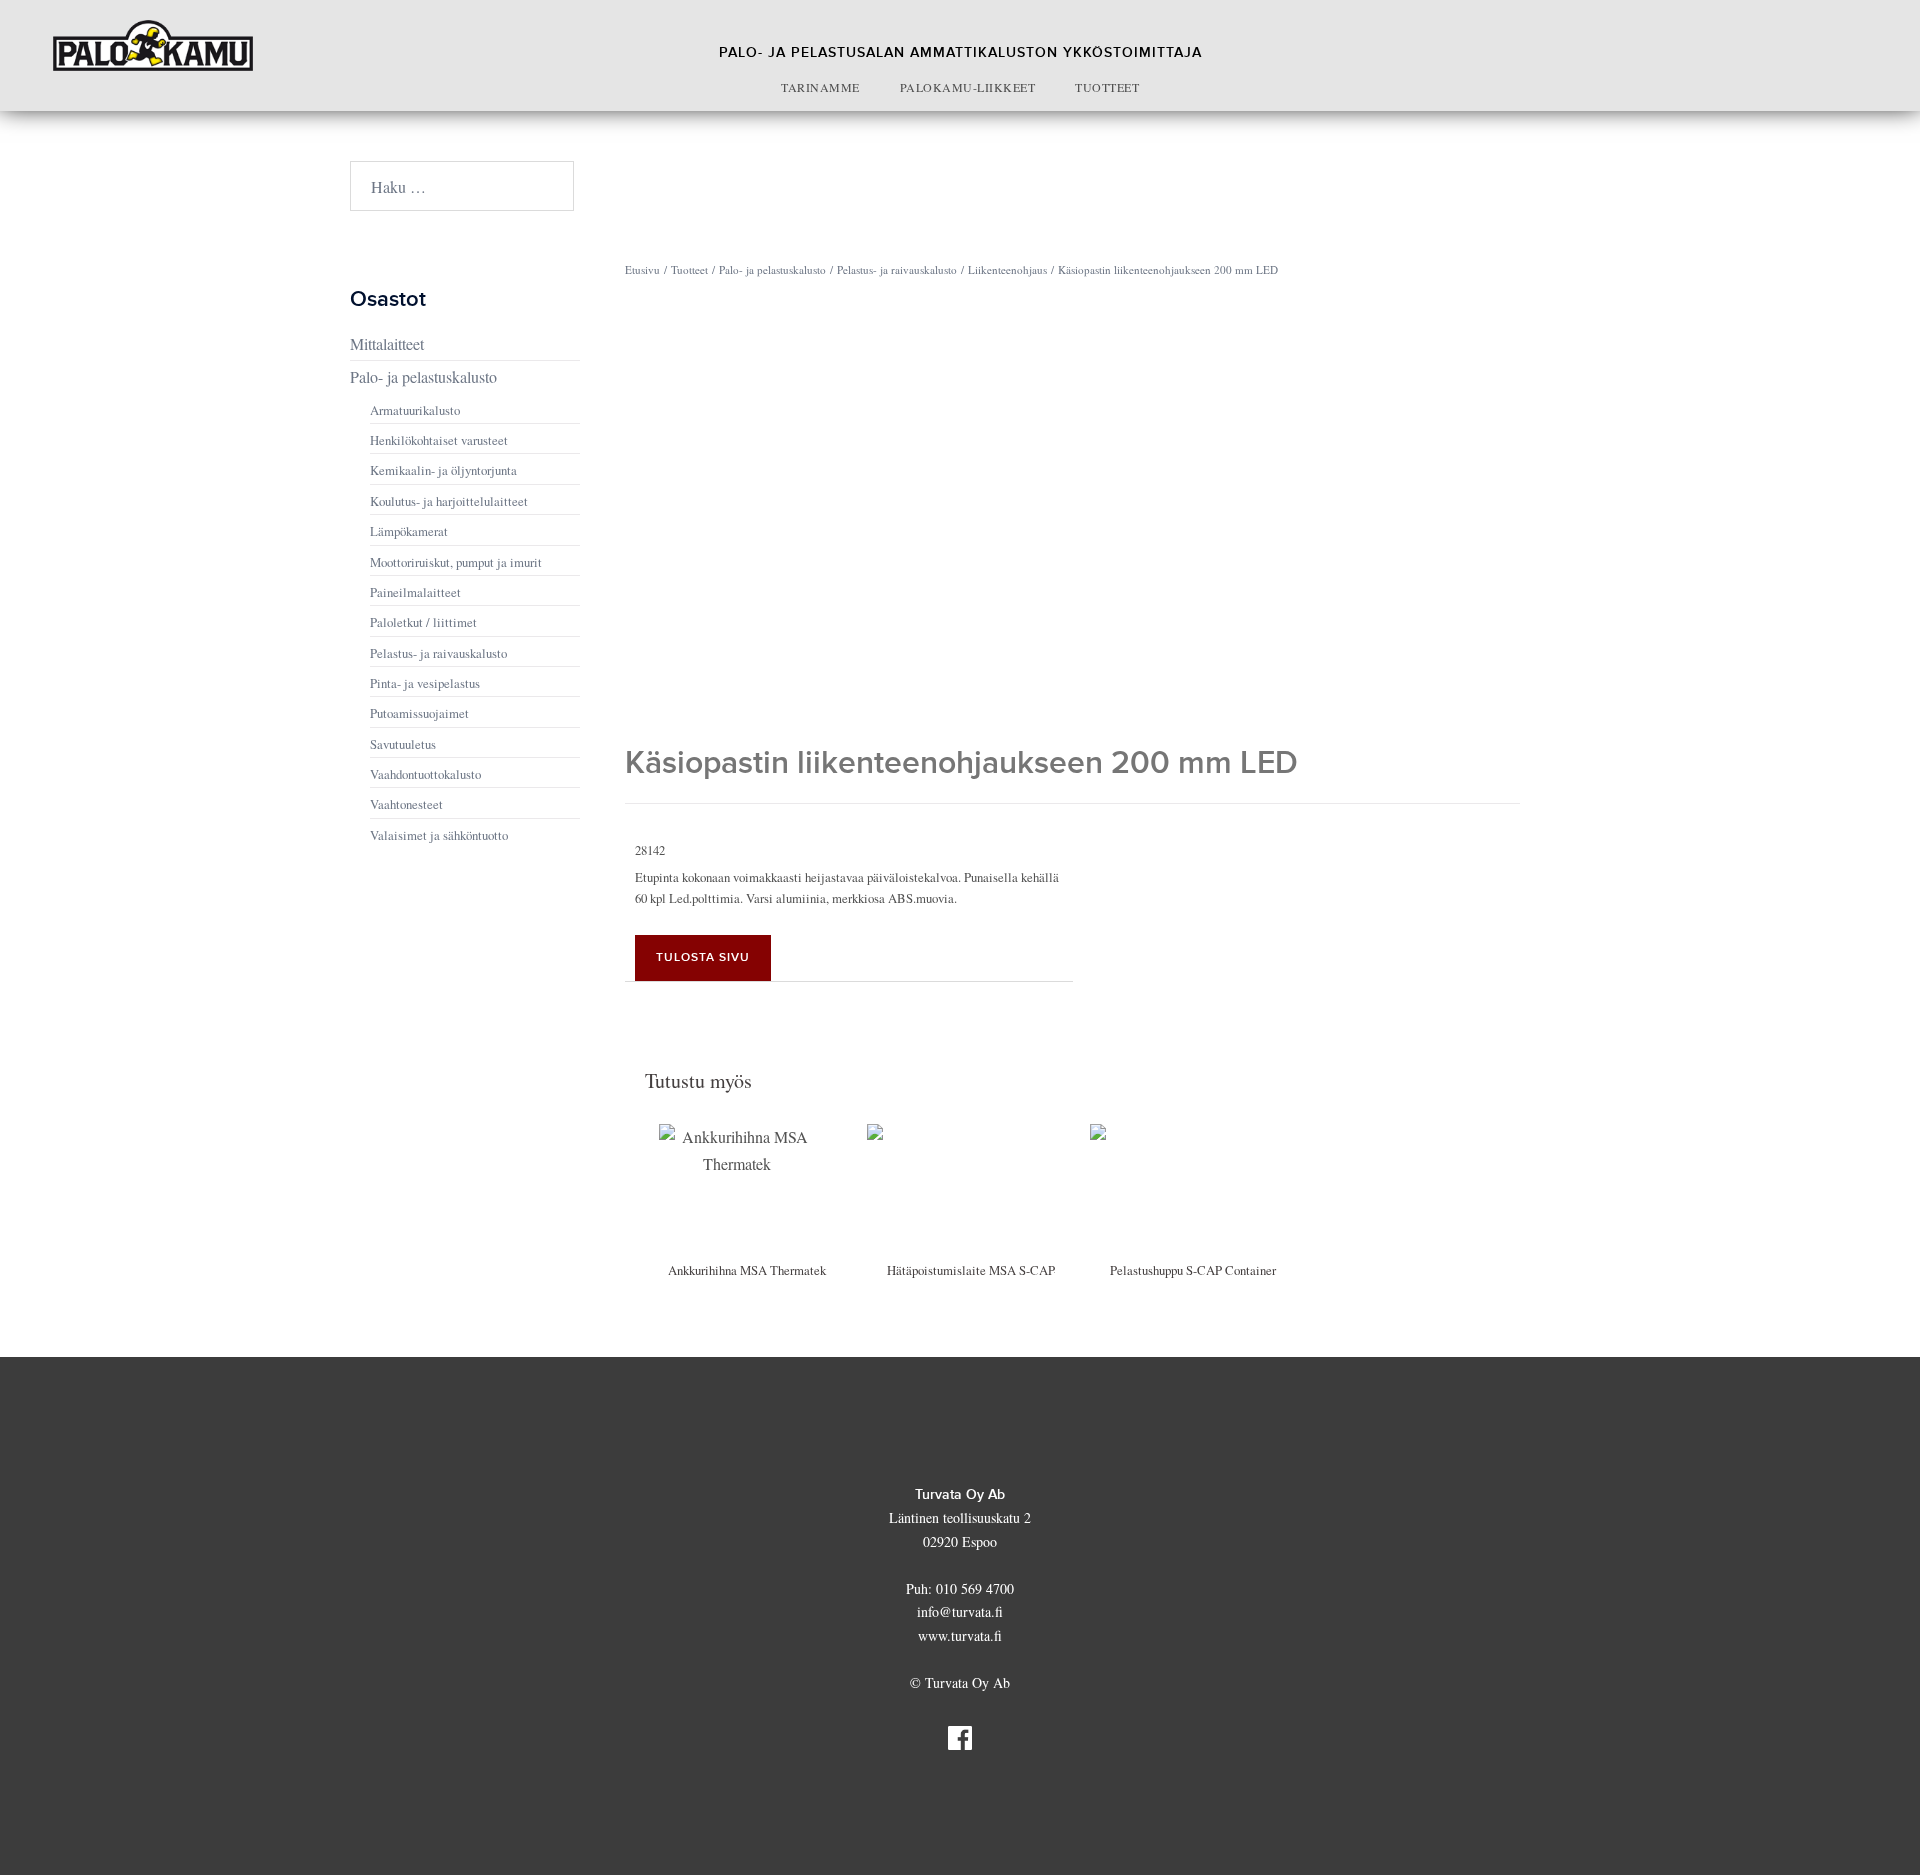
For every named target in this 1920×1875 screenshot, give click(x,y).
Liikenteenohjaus (1007, 269)
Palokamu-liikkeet (968, 87)
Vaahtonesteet (406, 804)
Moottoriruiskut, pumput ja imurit (456, 562)
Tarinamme (820, 87)
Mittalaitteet (387, 343)
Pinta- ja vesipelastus (425, 683)
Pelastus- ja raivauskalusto (897, 269)
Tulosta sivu (703, 957)
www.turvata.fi (960, 1635)
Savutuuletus (403, 744)
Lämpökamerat (409, 531)
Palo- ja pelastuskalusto (772, 269)
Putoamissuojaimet (419, 713)
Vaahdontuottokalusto (425, 774)
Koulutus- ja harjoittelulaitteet (449, 501)
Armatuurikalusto (415, 410)
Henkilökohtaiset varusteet (439, 440)
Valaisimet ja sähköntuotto (439, 835)
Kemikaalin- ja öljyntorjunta (443, 470)
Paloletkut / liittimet (423, 622)
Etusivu (642, 269)
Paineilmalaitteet (415, 592)
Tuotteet (1107, 87)
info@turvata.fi (960, 1611)
